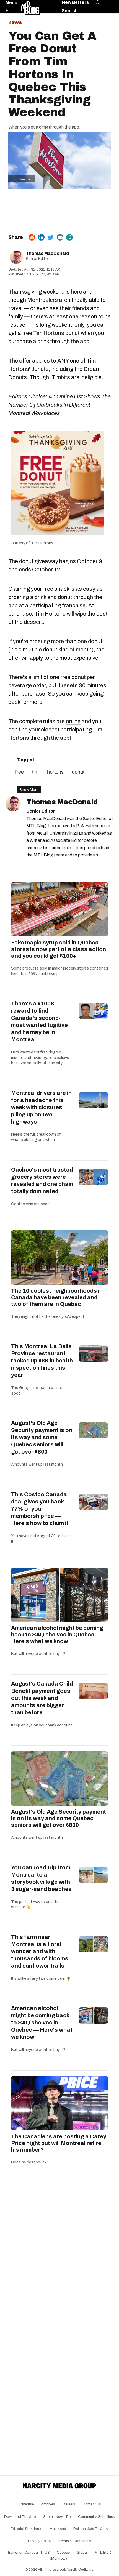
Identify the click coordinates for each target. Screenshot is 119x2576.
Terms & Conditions (75, 2541)
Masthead (58, 2529)
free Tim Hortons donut (51, 333)
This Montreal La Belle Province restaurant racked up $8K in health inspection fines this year (42, 1361)
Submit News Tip (57, 2517)
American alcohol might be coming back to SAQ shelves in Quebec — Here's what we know (57, 1635)
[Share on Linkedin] (41, 237)
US (47, 2553)
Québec (63, 2553)
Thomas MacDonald (47, 253)
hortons (55, 772)
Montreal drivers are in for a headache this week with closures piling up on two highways (41, 1107)
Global (82, 2553)
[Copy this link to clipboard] (69, 237)
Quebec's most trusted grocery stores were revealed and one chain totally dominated (42, 1180)
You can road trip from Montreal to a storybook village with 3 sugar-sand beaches (41, 1878)
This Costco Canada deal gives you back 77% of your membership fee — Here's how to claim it (40, 1509)
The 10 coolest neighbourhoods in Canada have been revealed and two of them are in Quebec (57, 1297)
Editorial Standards (26, 2529)
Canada (31, 2553)
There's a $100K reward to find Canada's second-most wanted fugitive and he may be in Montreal (39, 1021)
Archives (48, 2504)
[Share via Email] (60, 237)
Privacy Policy (40, 2541)
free (20, 772)
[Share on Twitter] (51, 237)
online (73, 721)
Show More (29, 790)
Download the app (20, 2517)
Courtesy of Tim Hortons (31, 543)
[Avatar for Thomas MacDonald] (13, 804)
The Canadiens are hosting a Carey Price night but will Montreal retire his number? (59, 2143)
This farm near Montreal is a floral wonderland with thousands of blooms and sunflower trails (40, 1951)
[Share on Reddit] (32, 237)
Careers (69, 2504)
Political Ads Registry (91, 2529)
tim (35, 772)
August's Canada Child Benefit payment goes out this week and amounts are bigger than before (42, 1698)
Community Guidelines (96, 2517)
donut (78, 772)
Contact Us (92, 2504)
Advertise (26, 2504)
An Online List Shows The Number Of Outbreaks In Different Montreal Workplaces (59, 405)
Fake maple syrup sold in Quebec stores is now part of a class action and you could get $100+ (59, 949)
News (15, 22)
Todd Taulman (22, 179)
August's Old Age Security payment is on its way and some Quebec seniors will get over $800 (42, 1437)
